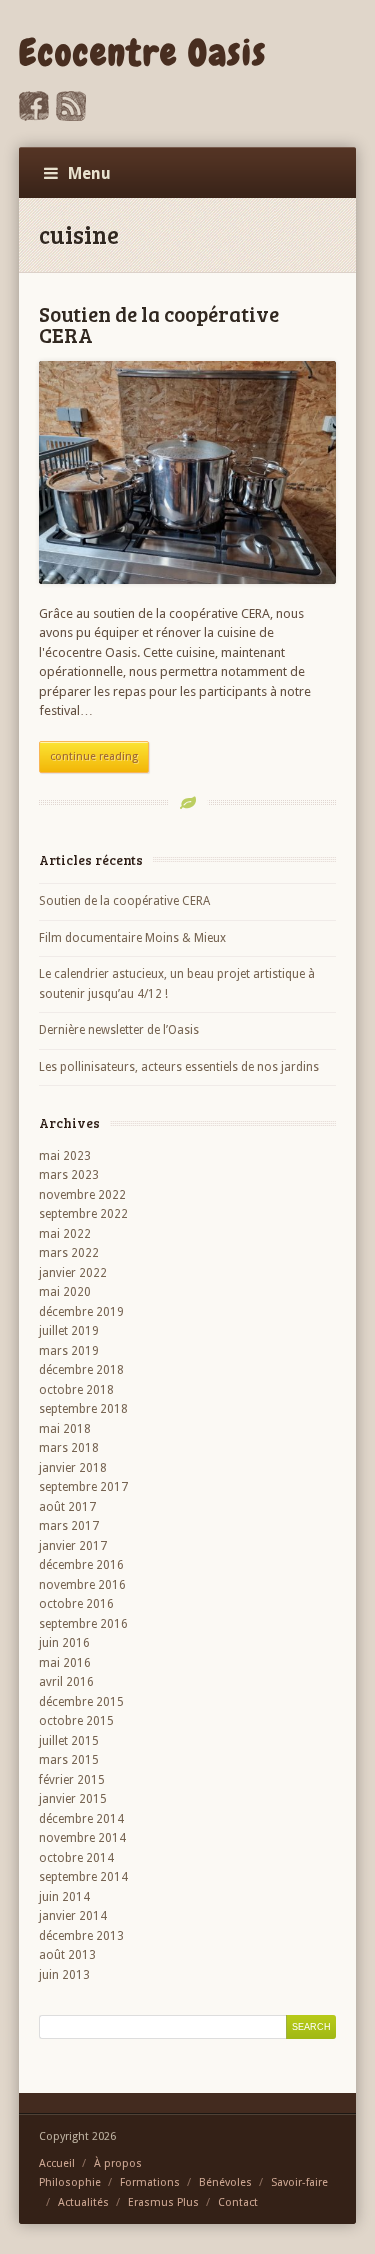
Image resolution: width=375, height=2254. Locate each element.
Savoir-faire (299, 2182)
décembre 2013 (81, 1936)
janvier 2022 (73, 1273)
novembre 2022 (82, 1195)
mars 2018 (69, 1448)
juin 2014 (64, 1897)
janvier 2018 (73, 1468)
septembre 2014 (83, 1877)
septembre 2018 (83, 1409)
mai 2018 (65, 1429)
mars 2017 (69, 1526)
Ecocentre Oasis (143, 53)
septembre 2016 (83, 1624)
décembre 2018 (81, 1370)
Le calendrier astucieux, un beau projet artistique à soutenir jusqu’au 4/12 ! (177, 984)
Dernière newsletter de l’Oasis (119, 1030)
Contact (238, 2202)
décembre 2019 (81, 1312)
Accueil (57, 2163)
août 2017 (67, 1507)
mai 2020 (65, 1292)
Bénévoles (225, 2182)
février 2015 (72, 1780)
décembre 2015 (81, 1702)
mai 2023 (65, 1156)
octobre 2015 (76, 1721)
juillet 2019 (69, 1331)
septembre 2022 (83, 1214)
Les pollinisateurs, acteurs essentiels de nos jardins (179, 1067)
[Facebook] (34, 116)
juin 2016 (64, 1643)
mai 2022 (65, 1234)
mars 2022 (69, 1253)
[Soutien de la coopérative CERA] (188, 472)
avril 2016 (66, 1682)
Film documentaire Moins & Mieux (132, 938)
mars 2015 (69, 1760)
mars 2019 (69, 1351)
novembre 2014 (82, 1838)
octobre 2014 (76, 1858)
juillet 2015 (69, 1741)
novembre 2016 (82, 1585)
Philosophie (70, 2182)
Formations (150, 2182)
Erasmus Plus (163, 2202)
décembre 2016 (81, 1565)
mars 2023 (69, 1175)
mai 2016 (65, 1663)
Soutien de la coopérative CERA (159, 324)
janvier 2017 (73, 1546)
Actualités (83, 2202)
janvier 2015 (73, 1799)
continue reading (94, 756)
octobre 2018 (76, 1390)
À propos (118, 2163)
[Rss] (71, 116)
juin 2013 (64, 1975)
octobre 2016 (76, 1604)
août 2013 (67, 1955)
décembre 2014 (81, 1819)
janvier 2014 (73, 1916)
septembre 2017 (83, 1487)
